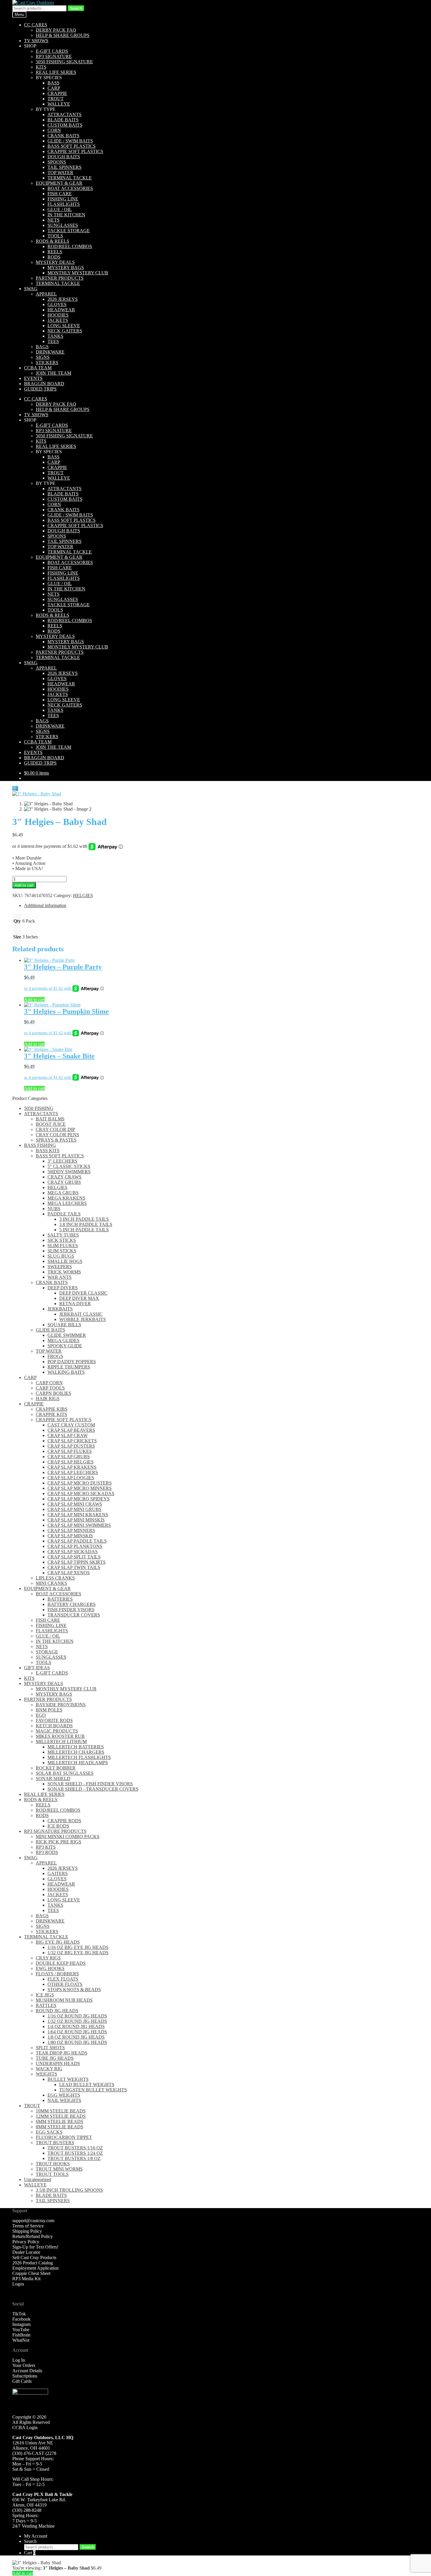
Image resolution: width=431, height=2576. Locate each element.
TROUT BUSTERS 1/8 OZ (74, 2158)
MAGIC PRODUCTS (57, 1731)
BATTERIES (60, 1599)
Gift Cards (22, 2381)
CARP (54, 88)
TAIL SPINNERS (65, 167)
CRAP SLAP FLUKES (70, 1451)
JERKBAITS (60, 1309)
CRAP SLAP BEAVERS (71, 1430)
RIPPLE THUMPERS (69, 1367)
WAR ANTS (60, 1277)
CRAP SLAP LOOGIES (71, 1478)
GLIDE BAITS (50, 1330)
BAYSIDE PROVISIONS (61, 1705)
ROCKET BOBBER (56, 1768)
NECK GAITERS (65, 331)
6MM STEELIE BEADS (60, 2121)
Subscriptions (25, 2376)
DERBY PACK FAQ (56, 30)
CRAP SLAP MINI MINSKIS (76, 1520)
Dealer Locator (26, 2252)
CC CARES (36, 25)
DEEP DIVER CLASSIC (83, 1293)
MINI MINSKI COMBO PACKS (68, 1837)
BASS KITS (48, 1151)
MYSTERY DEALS (55, 262)
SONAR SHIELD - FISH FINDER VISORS (90, 1784)
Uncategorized (38, 2180)
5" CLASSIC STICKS (69, 1166)
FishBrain (21, 2335)
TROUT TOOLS (52, 2174)
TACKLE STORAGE (69, 231)
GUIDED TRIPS (40, 389)
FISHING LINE (63, 199)
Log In (19, 2360)
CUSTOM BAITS (65, 125)
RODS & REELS (52, 241)
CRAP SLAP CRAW (68, 1435)
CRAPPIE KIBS (52, 1409)
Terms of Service (28, 2226)
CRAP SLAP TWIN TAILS (74, 1567)
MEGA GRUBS (63, 1193)
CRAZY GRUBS (64, 1182)
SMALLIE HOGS (65, 1261)
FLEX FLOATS (63, 1979)
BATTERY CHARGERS (72, 1604)
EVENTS (33, 378)
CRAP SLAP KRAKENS (72, 1467)
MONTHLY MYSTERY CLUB (78, 273)
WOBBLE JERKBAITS (83, 1319)
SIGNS (43, 357)
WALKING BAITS (66, 1372)
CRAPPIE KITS (51, 1414)
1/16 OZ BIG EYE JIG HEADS (78, 1947)
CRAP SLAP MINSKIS (70, 1536)
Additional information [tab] (45, 905)
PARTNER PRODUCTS (60, 278)
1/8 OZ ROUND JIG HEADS (76, 2037)
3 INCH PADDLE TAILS (84, 1219)
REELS (55, 252)
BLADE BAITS (63, 120)
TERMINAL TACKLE (70, 178)
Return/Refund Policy (33, 2236)
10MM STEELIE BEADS (61, 2111)
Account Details (27, 2371)
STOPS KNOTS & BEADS (74, 1990)
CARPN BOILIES (54, 1393)
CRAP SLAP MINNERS (71, 1530)
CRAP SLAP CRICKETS (72, 1441)
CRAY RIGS (48, 1958)
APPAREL (46, 294)
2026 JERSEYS (63, 299)
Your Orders (24, 2365)
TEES (53, 341)
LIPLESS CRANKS (55, 1578)
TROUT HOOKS (53, 2164)
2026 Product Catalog (33, 2263)
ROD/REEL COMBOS (70, 246)
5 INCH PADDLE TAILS (84, 1230)
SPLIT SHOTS (50, 2048)
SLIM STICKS (62, 1251)
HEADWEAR (61, 310)
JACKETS (58, 320)
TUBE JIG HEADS (55, 2058)
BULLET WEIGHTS (68, 2079)
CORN (54, 130)
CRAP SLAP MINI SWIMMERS (79, 1525)
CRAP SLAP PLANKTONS (75, 1546)
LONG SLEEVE (64, 326)
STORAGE (47, 1652)
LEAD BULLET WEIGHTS (87, 2085)
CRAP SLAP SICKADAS (73, 1552)
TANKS (55, 336)
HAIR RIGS (48, 1399)
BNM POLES (49, 1710)
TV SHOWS (36, 41)
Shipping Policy (27, 2231)
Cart (30, 2553)
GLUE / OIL (60, 209)
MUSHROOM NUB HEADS (64, 2000)
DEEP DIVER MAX (79, 1298)
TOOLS (55, 236)
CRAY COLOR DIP (55, 1129)
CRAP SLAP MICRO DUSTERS (80, 1483)
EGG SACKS (49, 2132)
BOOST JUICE (51, 1124)
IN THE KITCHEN (66, 215)
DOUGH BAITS (64, 157)
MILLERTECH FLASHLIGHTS (79, 1757)
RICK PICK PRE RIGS (58, 1842)
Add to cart (24, 885)
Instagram (21, 2324)
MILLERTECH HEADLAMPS (78, 1763)
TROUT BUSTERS (55, 2143)
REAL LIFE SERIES (56, 72)
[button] (15, 788)
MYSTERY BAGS (66, 268)
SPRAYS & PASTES (56, 1140)
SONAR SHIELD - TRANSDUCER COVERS (93, 1789)
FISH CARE (60, 194)
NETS (54, 220)
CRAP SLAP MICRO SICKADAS (81, 1494)
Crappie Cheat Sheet (31, 2273)
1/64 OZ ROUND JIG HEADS (77, 2032)
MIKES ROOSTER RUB (60, 1736)
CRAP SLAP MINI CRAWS (75, 1504)
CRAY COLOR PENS (57, 1135)
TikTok (19, 2314)
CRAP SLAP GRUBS (69, 1457)
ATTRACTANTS (65, 114)
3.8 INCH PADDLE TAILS (86, 1224)
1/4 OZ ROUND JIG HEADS (76, 2026)
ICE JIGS (45, 1995)
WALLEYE (59, 104)
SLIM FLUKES (63, 1245)
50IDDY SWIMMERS (69, 1172)
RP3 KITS (46, 1847)
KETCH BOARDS (54, 1726)
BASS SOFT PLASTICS (72, 146)
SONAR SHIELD (53, 1778)
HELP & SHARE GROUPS (63, 35)
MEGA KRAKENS (66, 1198)
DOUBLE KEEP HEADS (61, 1963)
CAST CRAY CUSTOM (71, 1425)
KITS (41, 67)
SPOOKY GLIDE (65, 1346)
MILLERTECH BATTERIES (76, 1747)
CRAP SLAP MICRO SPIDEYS (79, 1499)
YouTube (21, 2330)
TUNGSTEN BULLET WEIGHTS (93, 2090)
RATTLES (46, 2005)
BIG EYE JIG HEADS (58, 1942)
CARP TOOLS (50, 1388)
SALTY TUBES (63, 1235)
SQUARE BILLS (64, 1325)
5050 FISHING (39, 1108)
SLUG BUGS (61, 1256)
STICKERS (47, 362)
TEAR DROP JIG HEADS (62, 2053)
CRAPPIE (57, 93)
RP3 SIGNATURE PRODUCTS (55, 1831)
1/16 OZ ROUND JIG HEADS (77, 2016)
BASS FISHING (40, 1145)
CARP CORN (49, 1383)
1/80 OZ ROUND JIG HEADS (77, 2042)
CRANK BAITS (63, 136)
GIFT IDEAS (37, 1668)
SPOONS (57, 162)
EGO (41, 1715)
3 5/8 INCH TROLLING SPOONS (69, 2190)
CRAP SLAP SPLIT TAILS (74, 1557)
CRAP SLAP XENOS (69, 1573)
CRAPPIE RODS (64, 1821)
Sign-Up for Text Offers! (35, 2247)
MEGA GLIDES (63, 1340)
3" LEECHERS (62, 1161)
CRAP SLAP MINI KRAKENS (78, 1515)
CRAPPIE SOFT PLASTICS (75, 151)
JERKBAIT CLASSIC (81, 1314)
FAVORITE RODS (54, 1720)
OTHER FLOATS (65, 1984)
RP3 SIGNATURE (54, 56)
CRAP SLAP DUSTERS (71, 1446)
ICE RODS (58, 1826)
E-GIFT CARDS (52, 51)
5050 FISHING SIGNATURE (64, 62)
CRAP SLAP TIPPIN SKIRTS (77, 1562)
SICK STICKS (62, 1240)
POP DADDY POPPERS (72, 1362)
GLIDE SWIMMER (67, 1335)
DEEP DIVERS (63, 1288)
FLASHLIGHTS (64, 204)
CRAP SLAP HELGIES (71, 1462)
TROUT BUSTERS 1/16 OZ (75, 2148)
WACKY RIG (49, 2069)
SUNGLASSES (63, 225)
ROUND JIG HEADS (57, 2011)
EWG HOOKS (50, 1968)
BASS (54, 83)
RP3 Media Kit (26, 2279)
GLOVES (57, 304)
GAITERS (58, 1873)
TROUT (56, 99)
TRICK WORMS (64, 1272)
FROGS (55, 1356)
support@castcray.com (33, 2221)
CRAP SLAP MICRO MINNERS (80, 1488)
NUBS (54, 1209)
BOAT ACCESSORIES (70, 188)
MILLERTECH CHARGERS (76, 1752)
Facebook (21, 2319)
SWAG (31, 289)
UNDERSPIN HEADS (58, 2063)
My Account (36, 2536)
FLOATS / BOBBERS (57, 1974)
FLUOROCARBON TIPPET (64, 2137)
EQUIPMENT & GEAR (59, 183)
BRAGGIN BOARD (44, 384)
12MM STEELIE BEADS (61, 2116)
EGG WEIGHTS (64, 2095)
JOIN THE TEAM (54, 373)
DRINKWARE (50, 352)
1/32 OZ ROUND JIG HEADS (77, 2021)
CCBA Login (25, 2428)
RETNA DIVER (75, 1304)
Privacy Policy (26, 2242)
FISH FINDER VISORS (71, 1610)
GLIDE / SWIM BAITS (70, 141)
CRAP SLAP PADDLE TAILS (77, 1541)
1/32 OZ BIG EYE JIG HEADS (78, 1953)
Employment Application (35, 2268)
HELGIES (83, 895)
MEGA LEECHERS (67, 1203)
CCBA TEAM (38, 368)
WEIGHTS (46, 2074)
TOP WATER (60, 173)
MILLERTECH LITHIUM (61, 1742)
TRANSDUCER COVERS (74, 1615)
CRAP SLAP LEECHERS (73, 1472)
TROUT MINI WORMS (59, 2169)
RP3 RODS (47, 1852)
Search (76, 8)
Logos (18, 2284)
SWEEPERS (60, 1267)
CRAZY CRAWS (65, 1177)
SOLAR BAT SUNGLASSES (65, 1773)
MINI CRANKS (51, 1583)
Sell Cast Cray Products (34, 2257)
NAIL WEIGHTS (64, 2100)
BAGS (42, 347)
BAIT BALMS (50, 1119)
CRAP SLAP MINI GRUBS (74, 1509)
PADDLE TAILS (64, 1214)
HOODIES (58, 315)
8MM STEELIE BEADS (60, 2127)
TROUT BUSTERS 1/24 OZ (75, 2153)
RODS (54, 257)
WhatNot (21, 2340)
